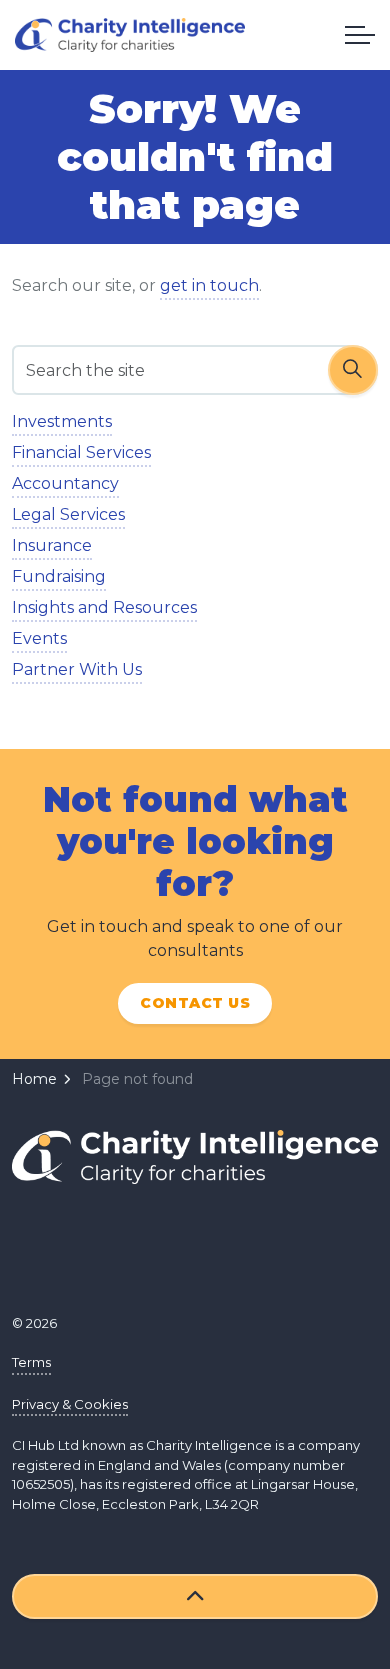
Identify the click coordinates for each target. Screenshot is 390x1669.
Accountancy (65, 483)
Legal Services (68, 514)
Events (39, 638)
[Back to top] (195, 1596)
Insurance (52, 545)
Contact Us (195, 1003)
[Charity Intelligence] (130, 35)
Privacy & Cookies (70, 1404)
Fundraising (59, 576)
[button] (353, 370)
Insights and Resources (104, 607)
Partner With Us (77, 669)
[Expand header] (360, 35)
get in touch (209, 285)
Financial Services (81, 452)
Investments (62, 421)
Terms (31, 1362)
